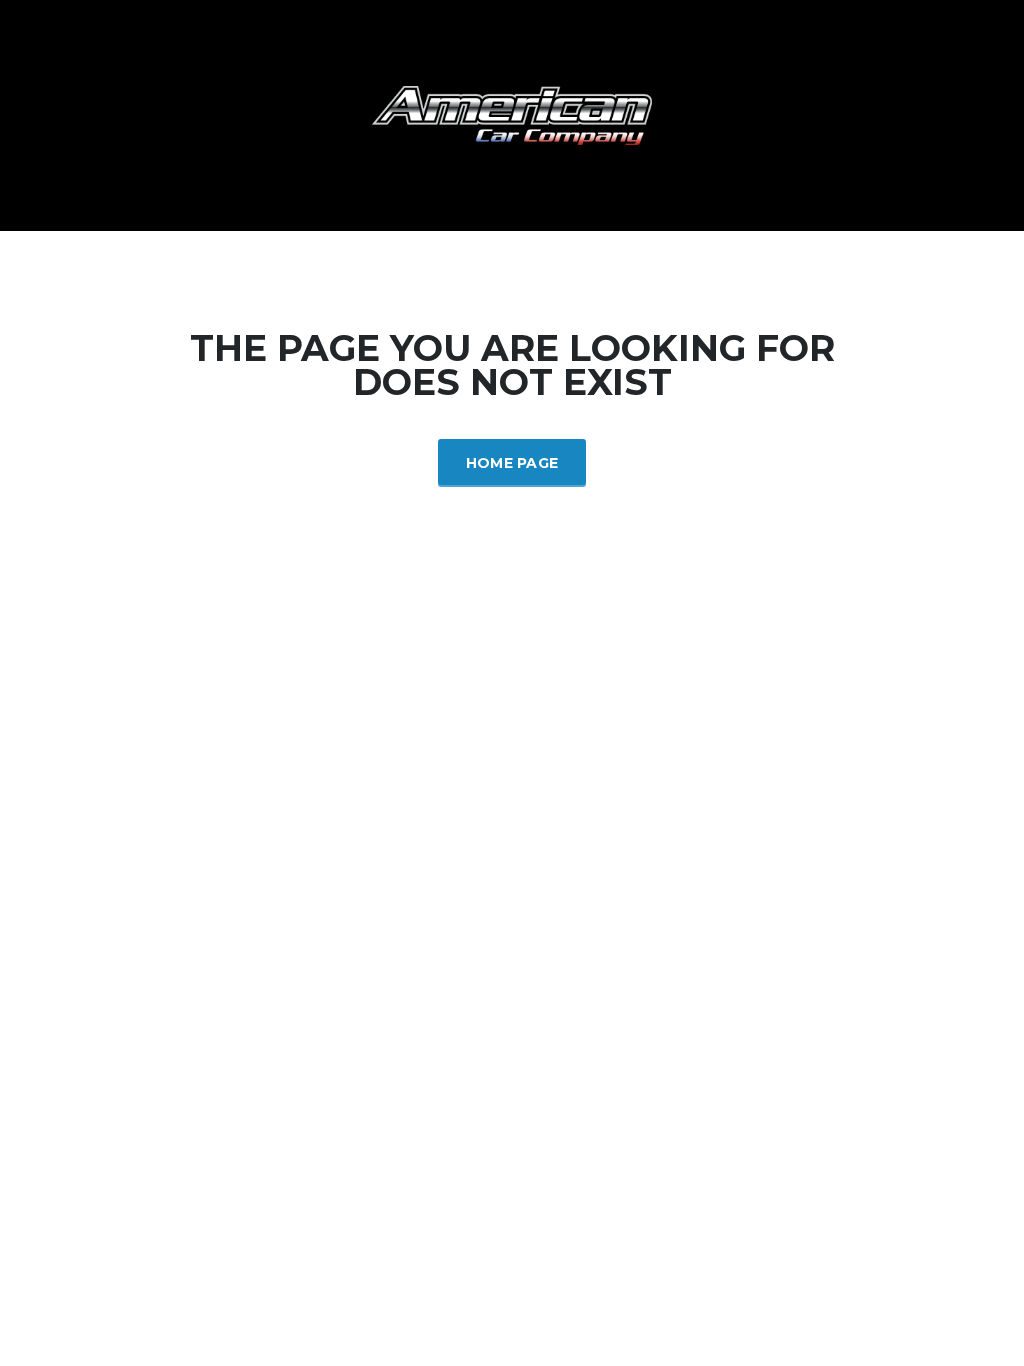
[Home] (512, 113)
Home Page (512, 463)
